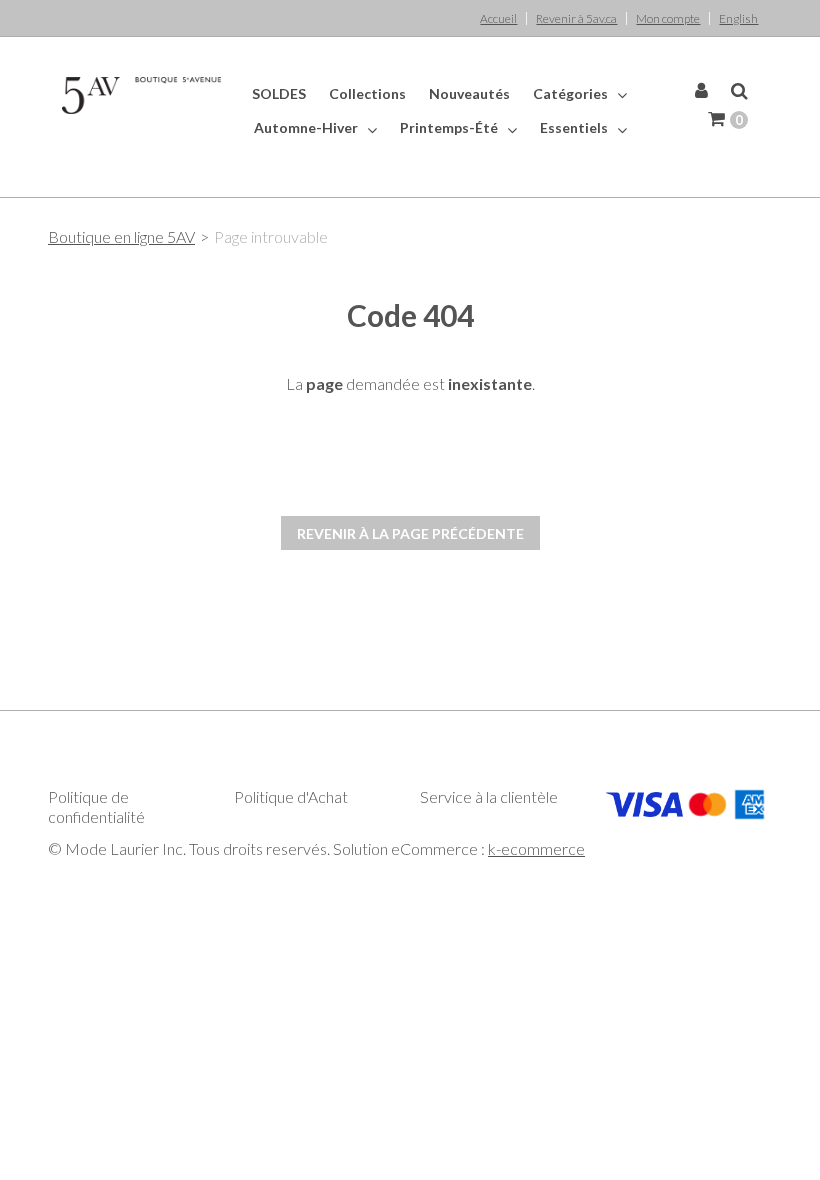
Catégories (572, 93)
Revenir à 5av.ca (576, 18)
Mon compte (668, 18)
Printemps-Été (450, 127)
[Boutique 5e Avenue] (142, 95)
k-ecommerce (536, 848)
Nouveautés (469, 93)
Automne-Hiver (307, 127)
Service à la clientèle (489, 796)
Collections (367, 93)
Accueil (498, 18)
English (738, 18)
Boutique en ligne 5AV (121, 236)
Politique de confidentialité (96, 806)
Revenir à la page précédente (410, 533)
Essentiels (575, 127)
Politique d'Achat (291, 796)
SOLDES (279, 93)
